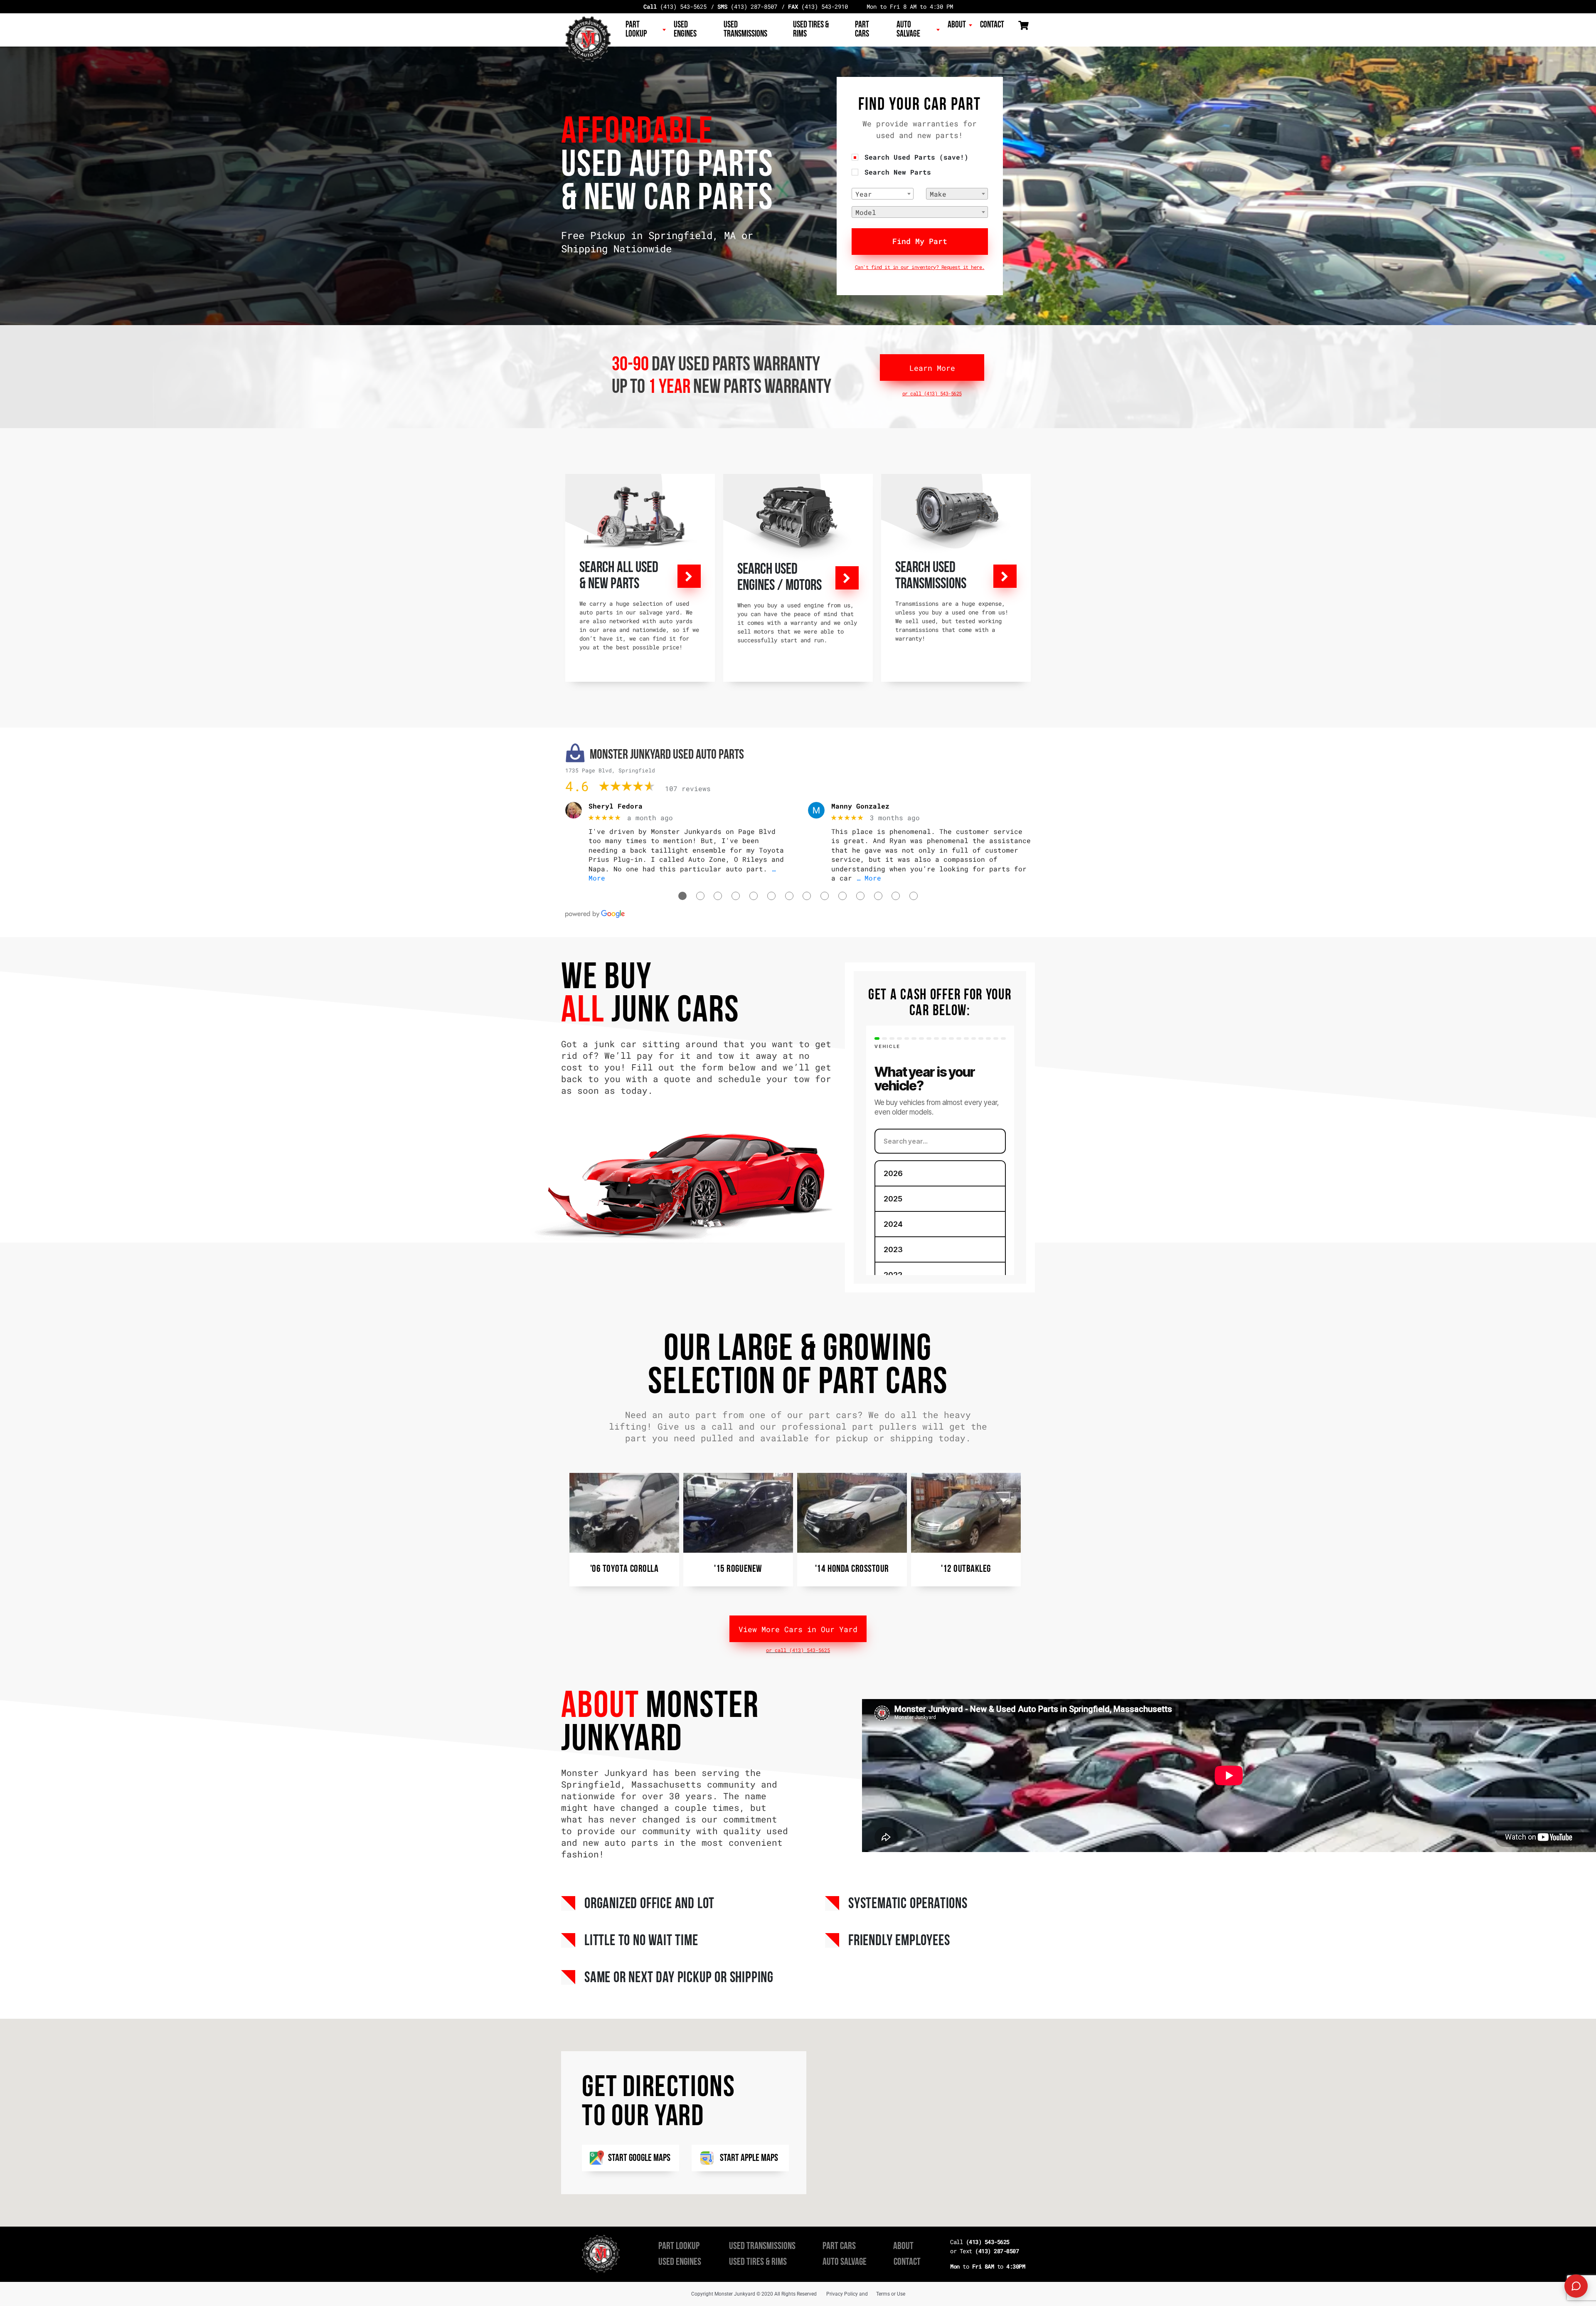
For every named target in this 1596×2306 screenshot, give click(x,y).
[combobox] (883, 194)
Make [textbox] (938, 194)
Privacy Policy (842, 2294)
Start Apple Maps (749, 2158)
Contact (992, 25)
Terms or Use (891, 2294)
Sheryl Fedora (616, 806)
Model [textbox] (866, 212)
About (957, 25)
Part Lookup (636, 30)
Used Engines (685, 30)
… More (869, 878)
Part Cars (862, 30)
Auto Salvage (908, 30)
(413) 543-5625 (675, 6)
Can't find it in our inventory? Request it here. (920, 267)
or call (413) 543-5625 (932, 393)
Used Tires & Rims (811, 30)
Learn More (932, 368)
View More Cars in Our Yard (798, 1629)
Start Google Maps (639, 2158)
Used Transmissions (745, 30)
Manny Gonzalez (860, 806)
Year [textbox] (864, 194)
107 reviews (688, 788)
